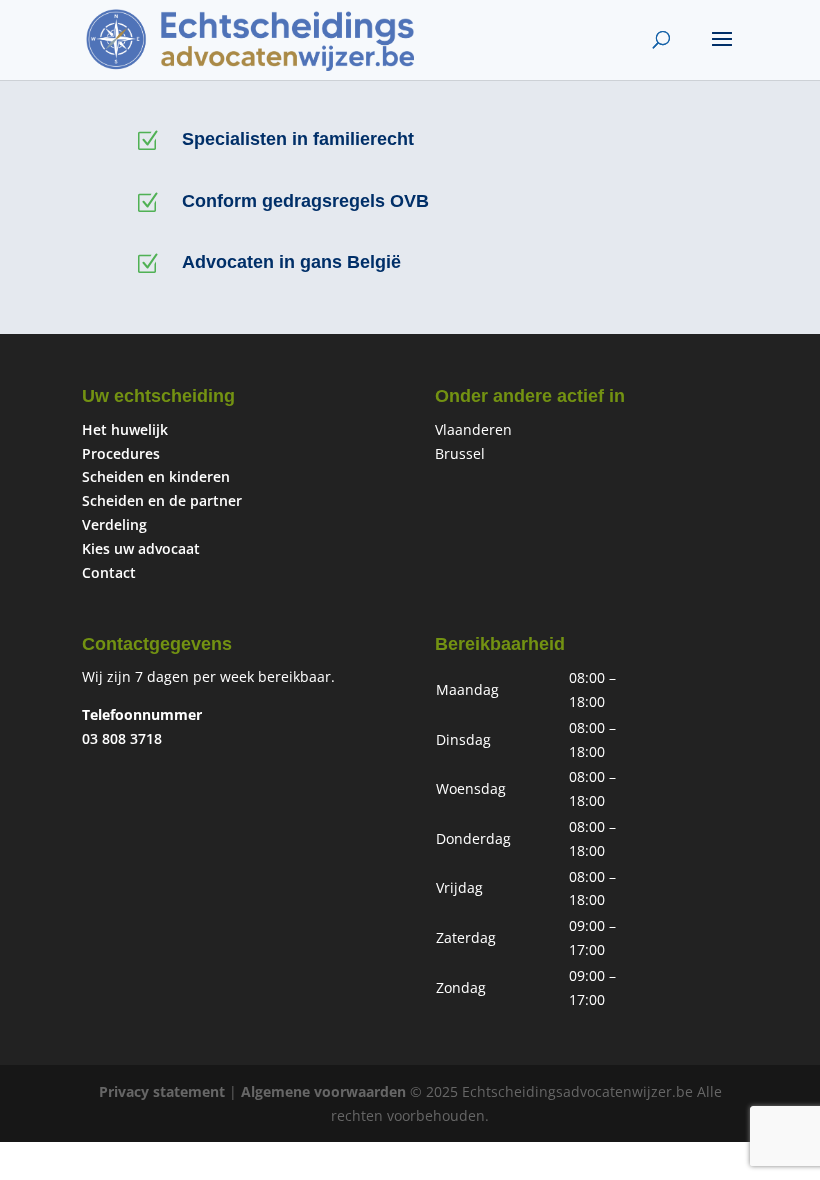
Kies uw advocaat (141, 548)
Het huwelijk (125, 429)
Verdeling (114, 524)
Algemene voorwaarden (323, 1091)
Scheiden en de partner (162, 500)
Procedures (121, 453)
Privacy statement (162, 1091)
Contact (109, 572)
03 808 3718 (122, 738)
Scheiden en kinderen (156, 476)
